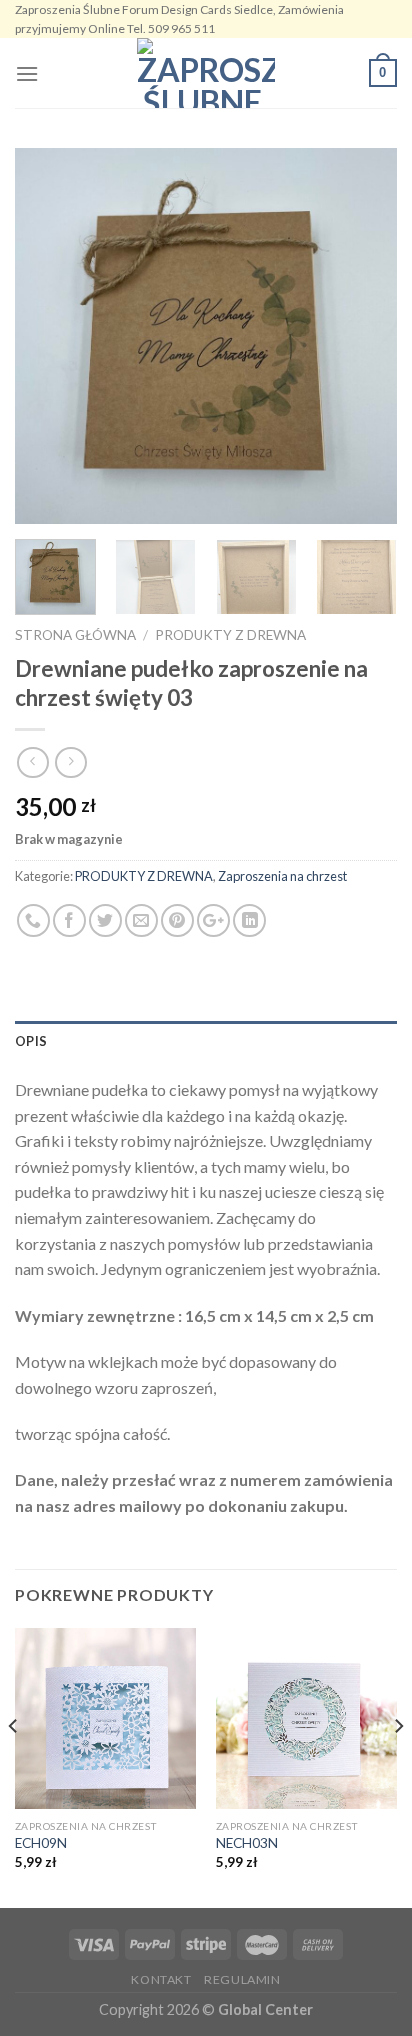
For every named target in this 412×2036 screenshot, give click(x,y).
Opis (31, 1041)
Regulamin (242, 1979)
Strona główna (75, 635)
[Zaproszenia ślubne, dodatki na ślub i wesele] (206, 73)
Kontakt (161, 1979)
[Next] (364, 336)
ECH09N (41, 1843)
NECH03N (247, 1843)
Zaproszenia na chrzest (282, 876)
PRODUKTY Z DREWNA (230, 635)
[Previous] (48, 336)
